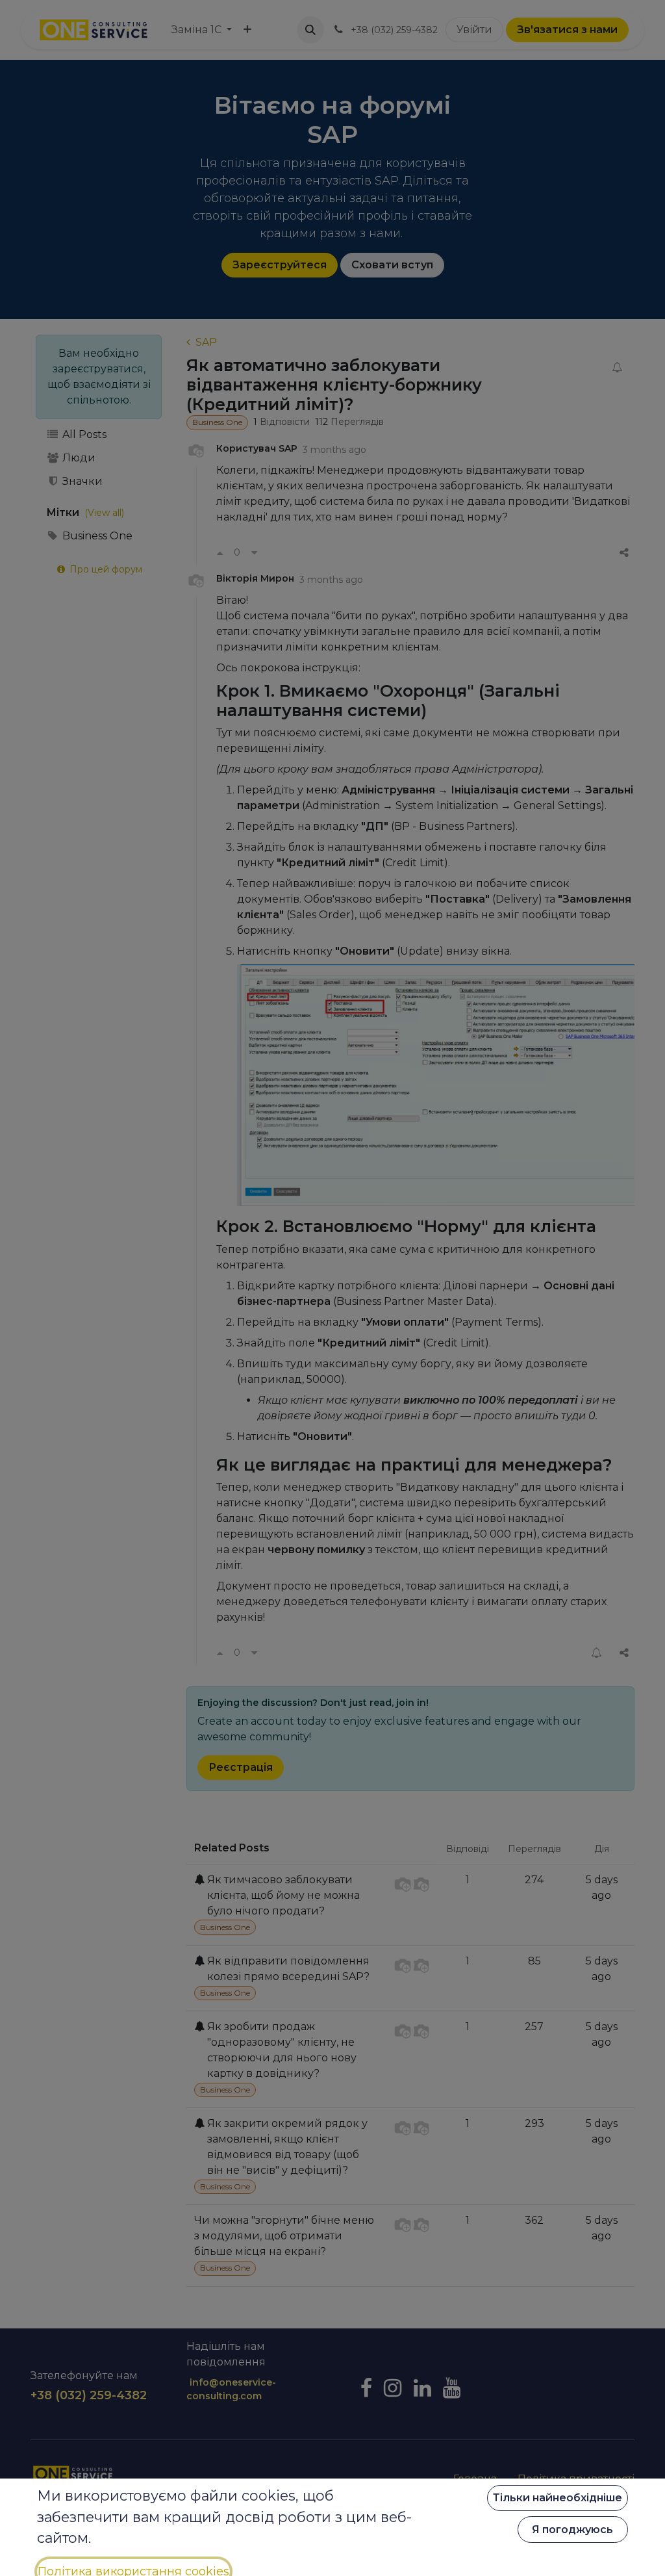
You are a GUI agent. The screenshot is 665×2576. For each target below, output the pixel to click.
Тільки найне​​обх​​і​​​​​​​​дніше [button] (558, 2498)
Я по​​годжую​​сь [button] (572, 2530)
